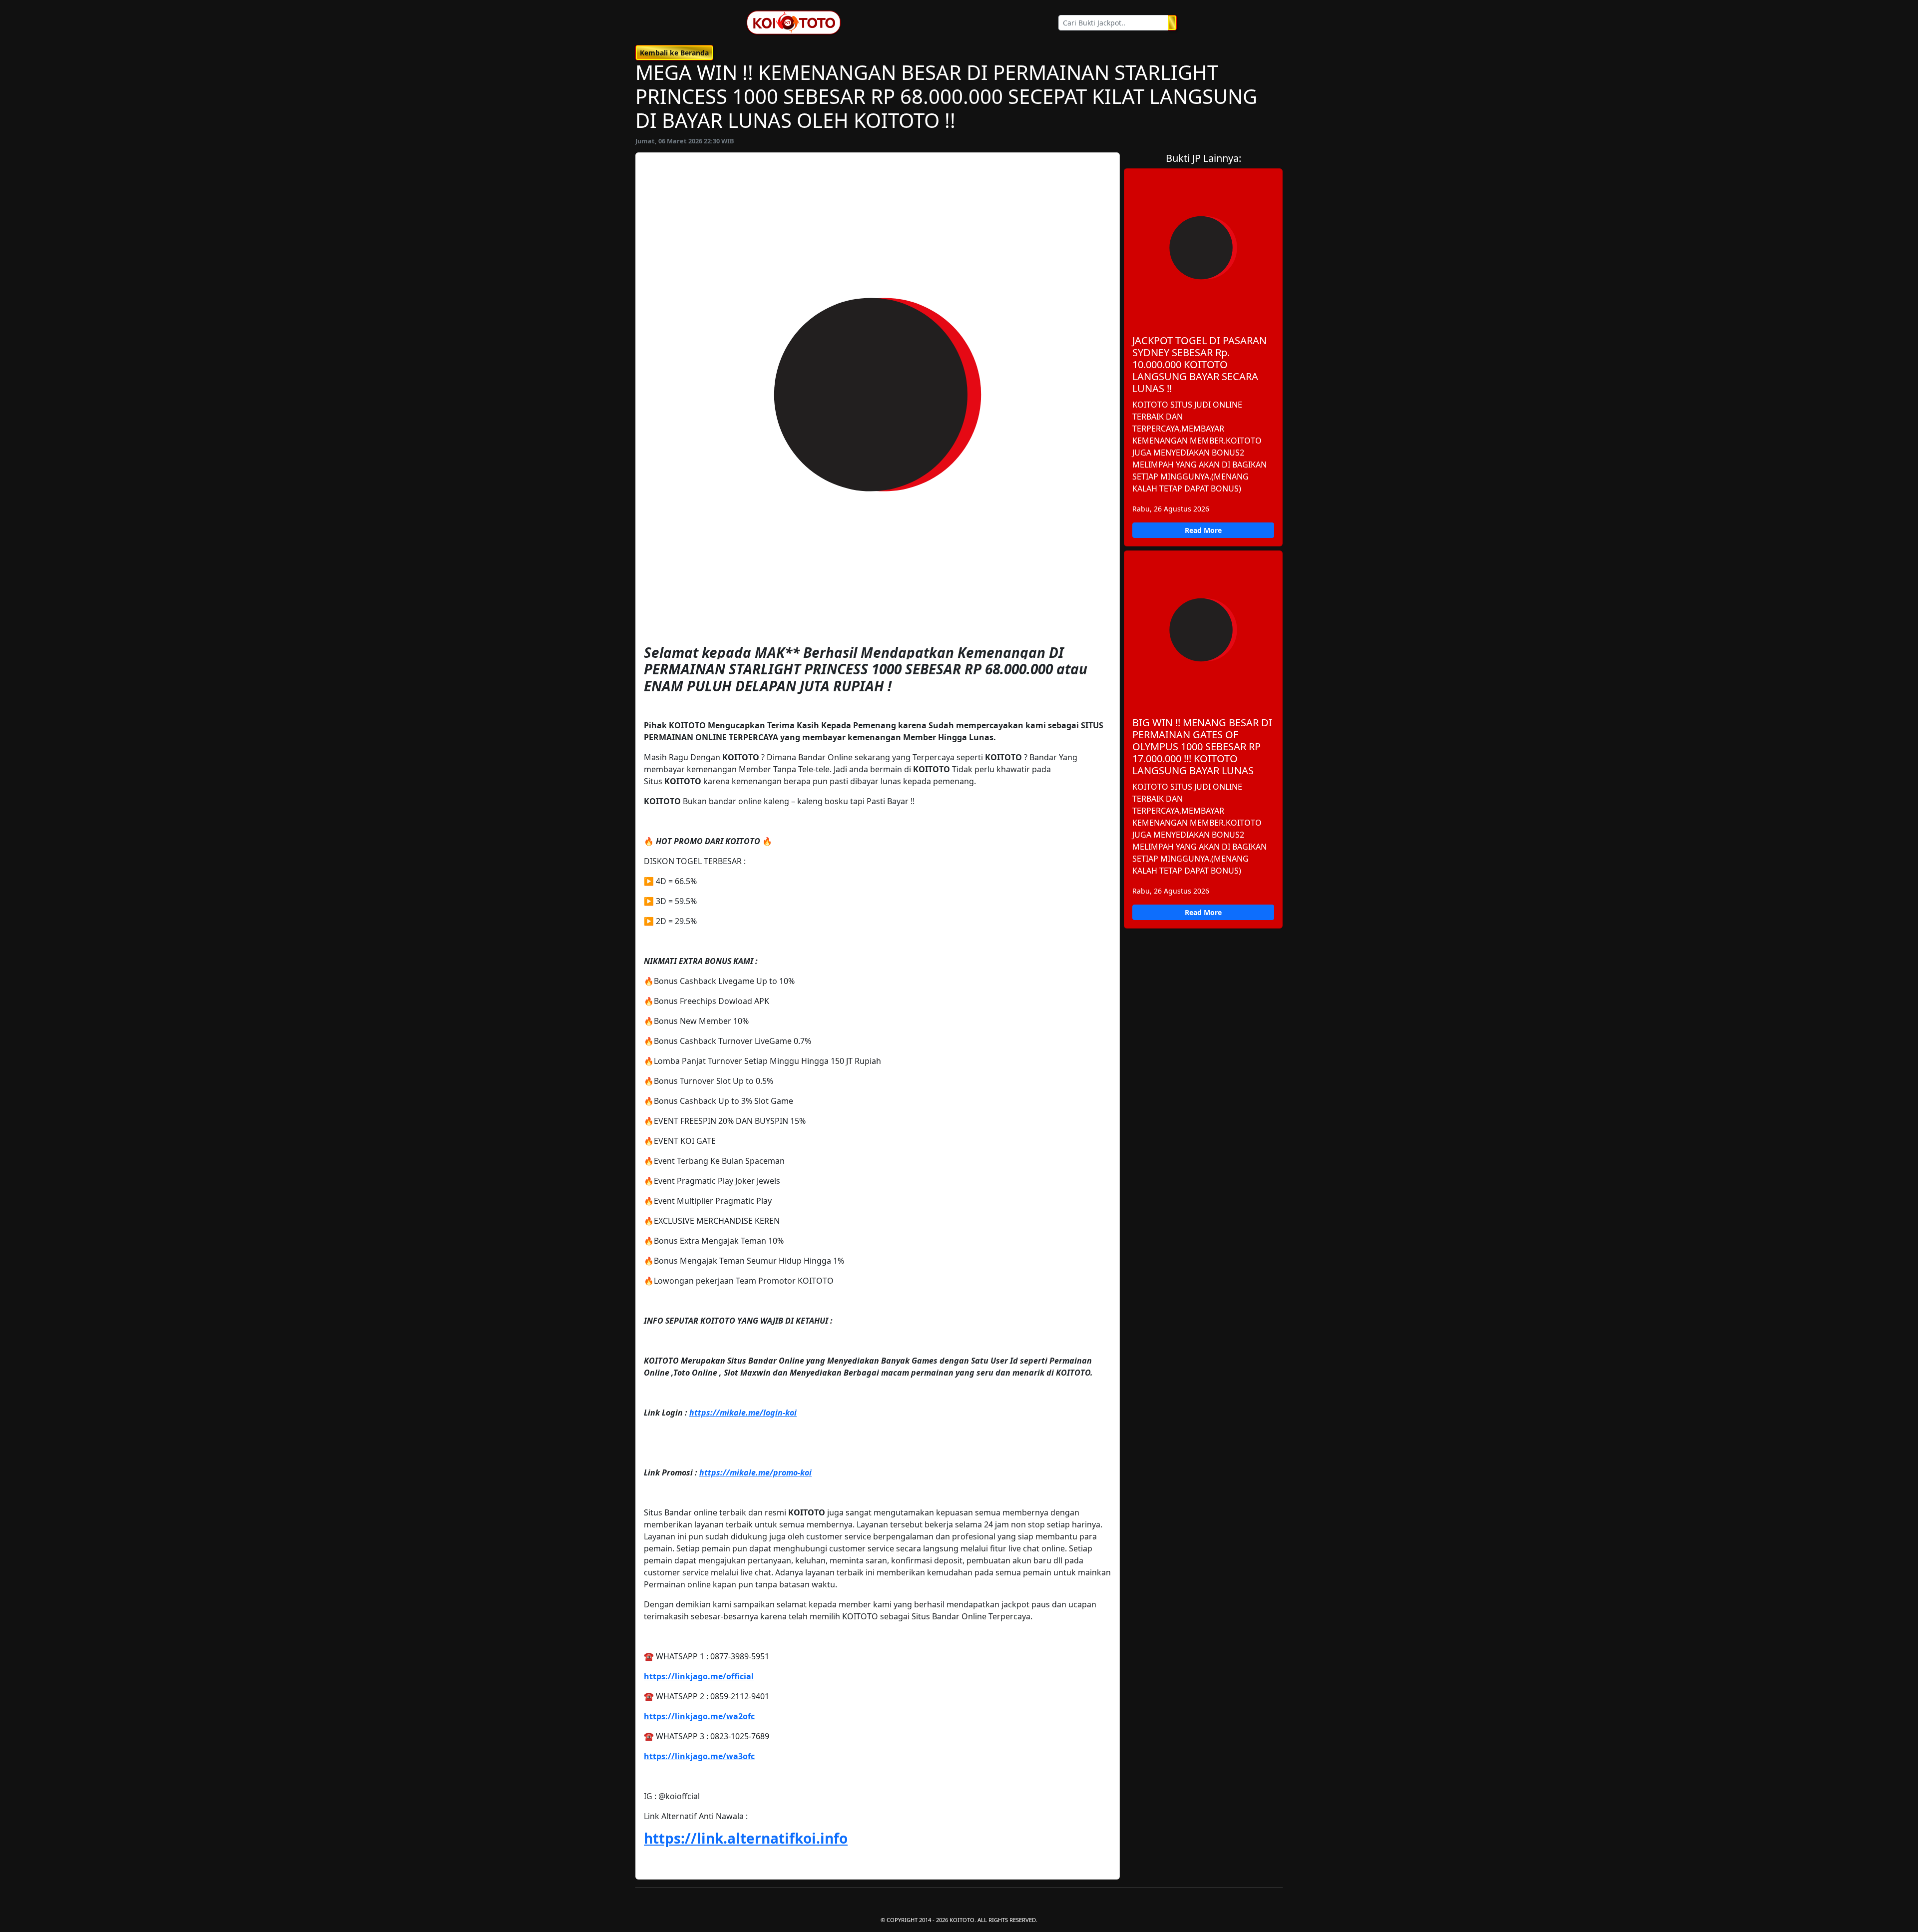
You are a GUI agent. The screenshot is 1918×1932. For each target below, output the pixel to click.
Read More (1203, 530)
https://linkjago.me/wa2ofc (699, 1716)
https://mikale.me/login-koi (743, 1413)
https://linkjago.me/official (699, 1676)
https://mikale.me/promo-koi (755, 1472)
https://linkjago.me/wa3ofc (699, 1756)
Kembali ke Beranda (674, 53)
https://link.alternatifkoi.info (746, 1838)
